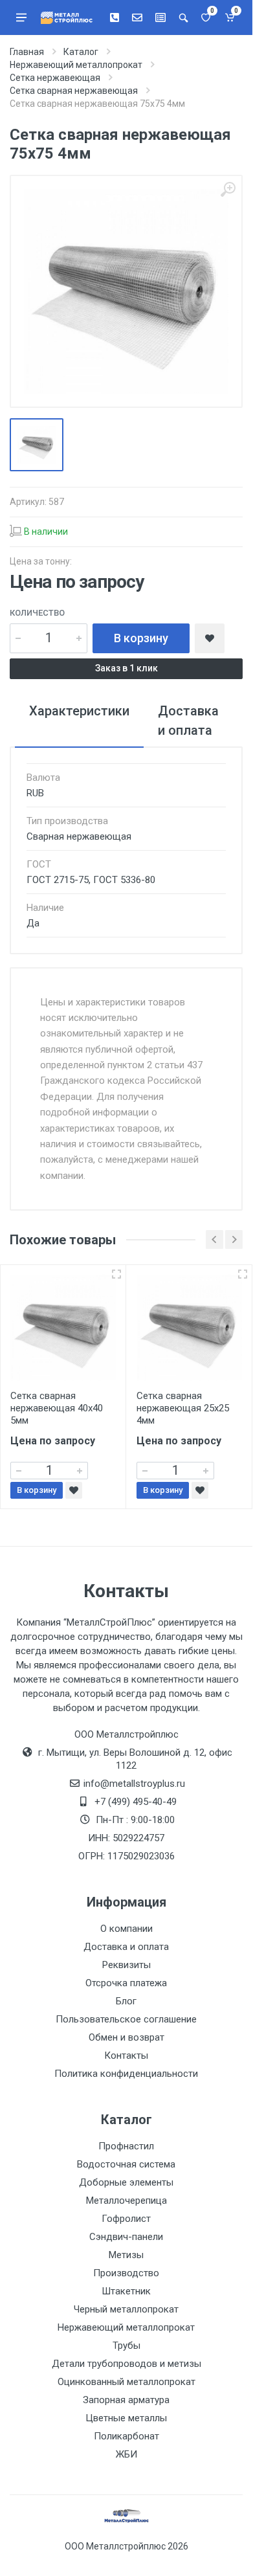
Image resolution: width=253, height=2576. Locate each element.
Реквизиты (126, 1965)
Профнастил (126, 2146)
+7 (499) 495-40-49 (136, 1802)
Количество (37, 613)
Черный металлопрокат (126, 2309)
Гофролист (126, 2219)
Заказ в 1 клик (126, 668)
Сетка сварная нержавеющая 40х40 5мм (57, 1408)
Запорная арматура (126, 2400)
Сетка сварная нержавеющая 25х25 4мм (183, 1408)
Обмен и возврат (126, 2037)
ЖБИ (126, 2454)
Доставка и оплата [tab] (188, 721)
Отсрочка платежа (126, 1983)
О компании (126, 1929)
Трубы (126, 2346)
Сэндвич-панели (126, 2237)
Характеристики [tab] (79, 711)
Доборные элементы (126, 2182)
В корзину (141, 638)
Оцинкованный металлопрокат (126, 2382)
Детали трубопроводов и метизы (126, 2364)
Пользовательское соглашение (126, 2019)
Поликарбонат (126, 2436)
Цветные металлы (126, 2418)
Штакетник (126, 2291)
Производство (126, 2273)
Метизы (126, 2255)
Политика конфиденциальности (126, 2074)
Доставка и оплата (126, 1947)
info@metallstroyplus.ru (134, 1784)
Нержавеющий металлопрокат (126, 2327)
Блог (126, 2001)
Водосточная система (126, 2164)
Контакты (126, 2055)
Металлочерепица (126, 2201)
